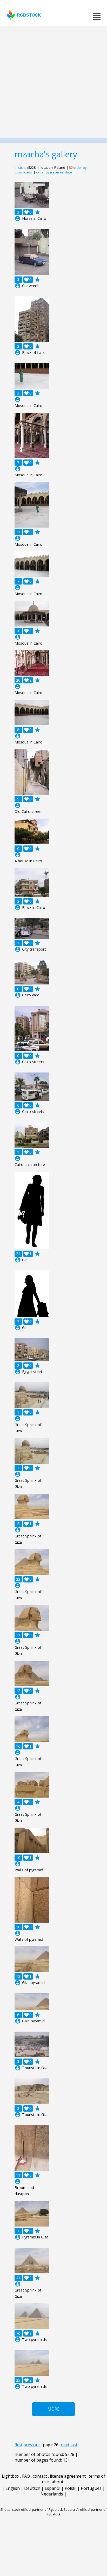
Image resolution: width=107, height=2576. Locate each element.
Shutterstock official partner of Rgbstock (32, 2509)
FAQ (26, 2476)
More (53, 2409)
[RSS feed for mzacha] (71, 167)
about (58, 2482)
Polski (71, 2488)
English (13, 2488)
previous (32, 2445)
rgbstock (29, 15)
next (65, 2445)
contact (40, 2476)
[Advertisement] (53, 82)
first (18, 2445)
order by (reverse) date (54, 172)
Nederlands (52, 2494)
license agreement (68, 2476)
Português (91, 2488)
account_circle (18, 218)
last (74, 2445)
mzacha (21, 167)
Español (52, 2488)
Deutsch (32, 2488)
